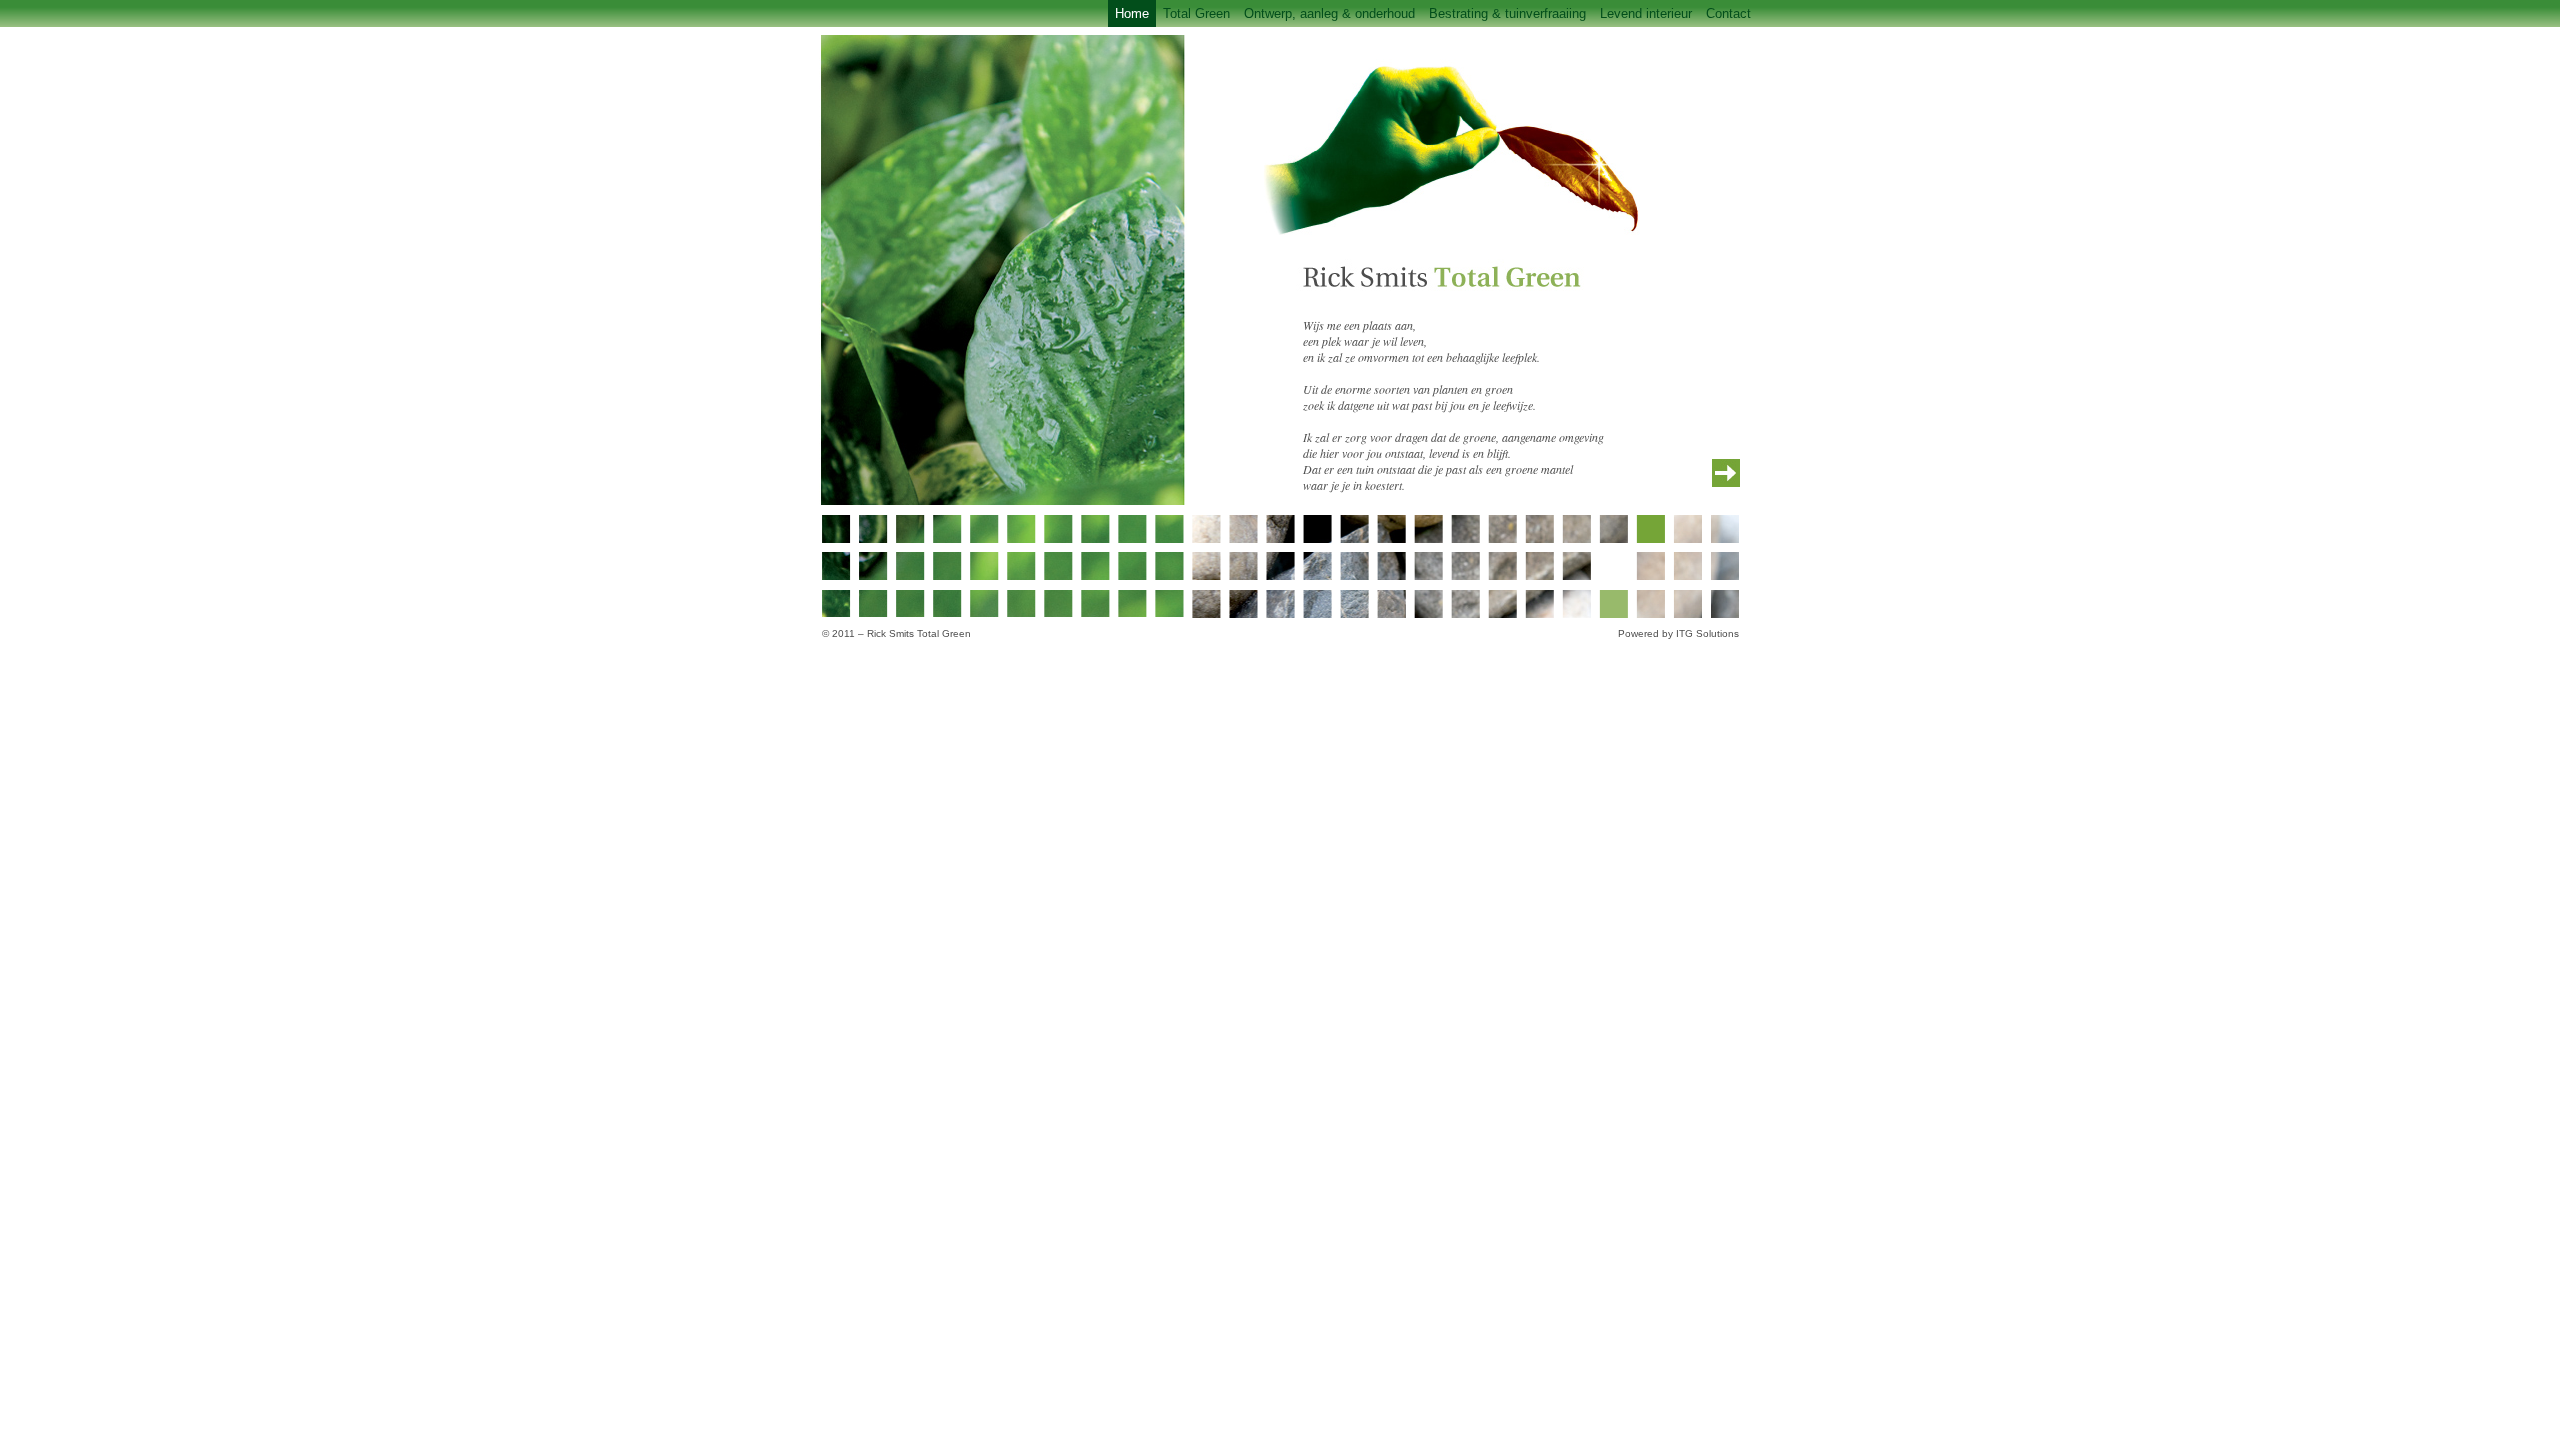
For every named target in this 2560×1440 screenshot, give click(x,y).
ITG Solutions (1707, 633)
